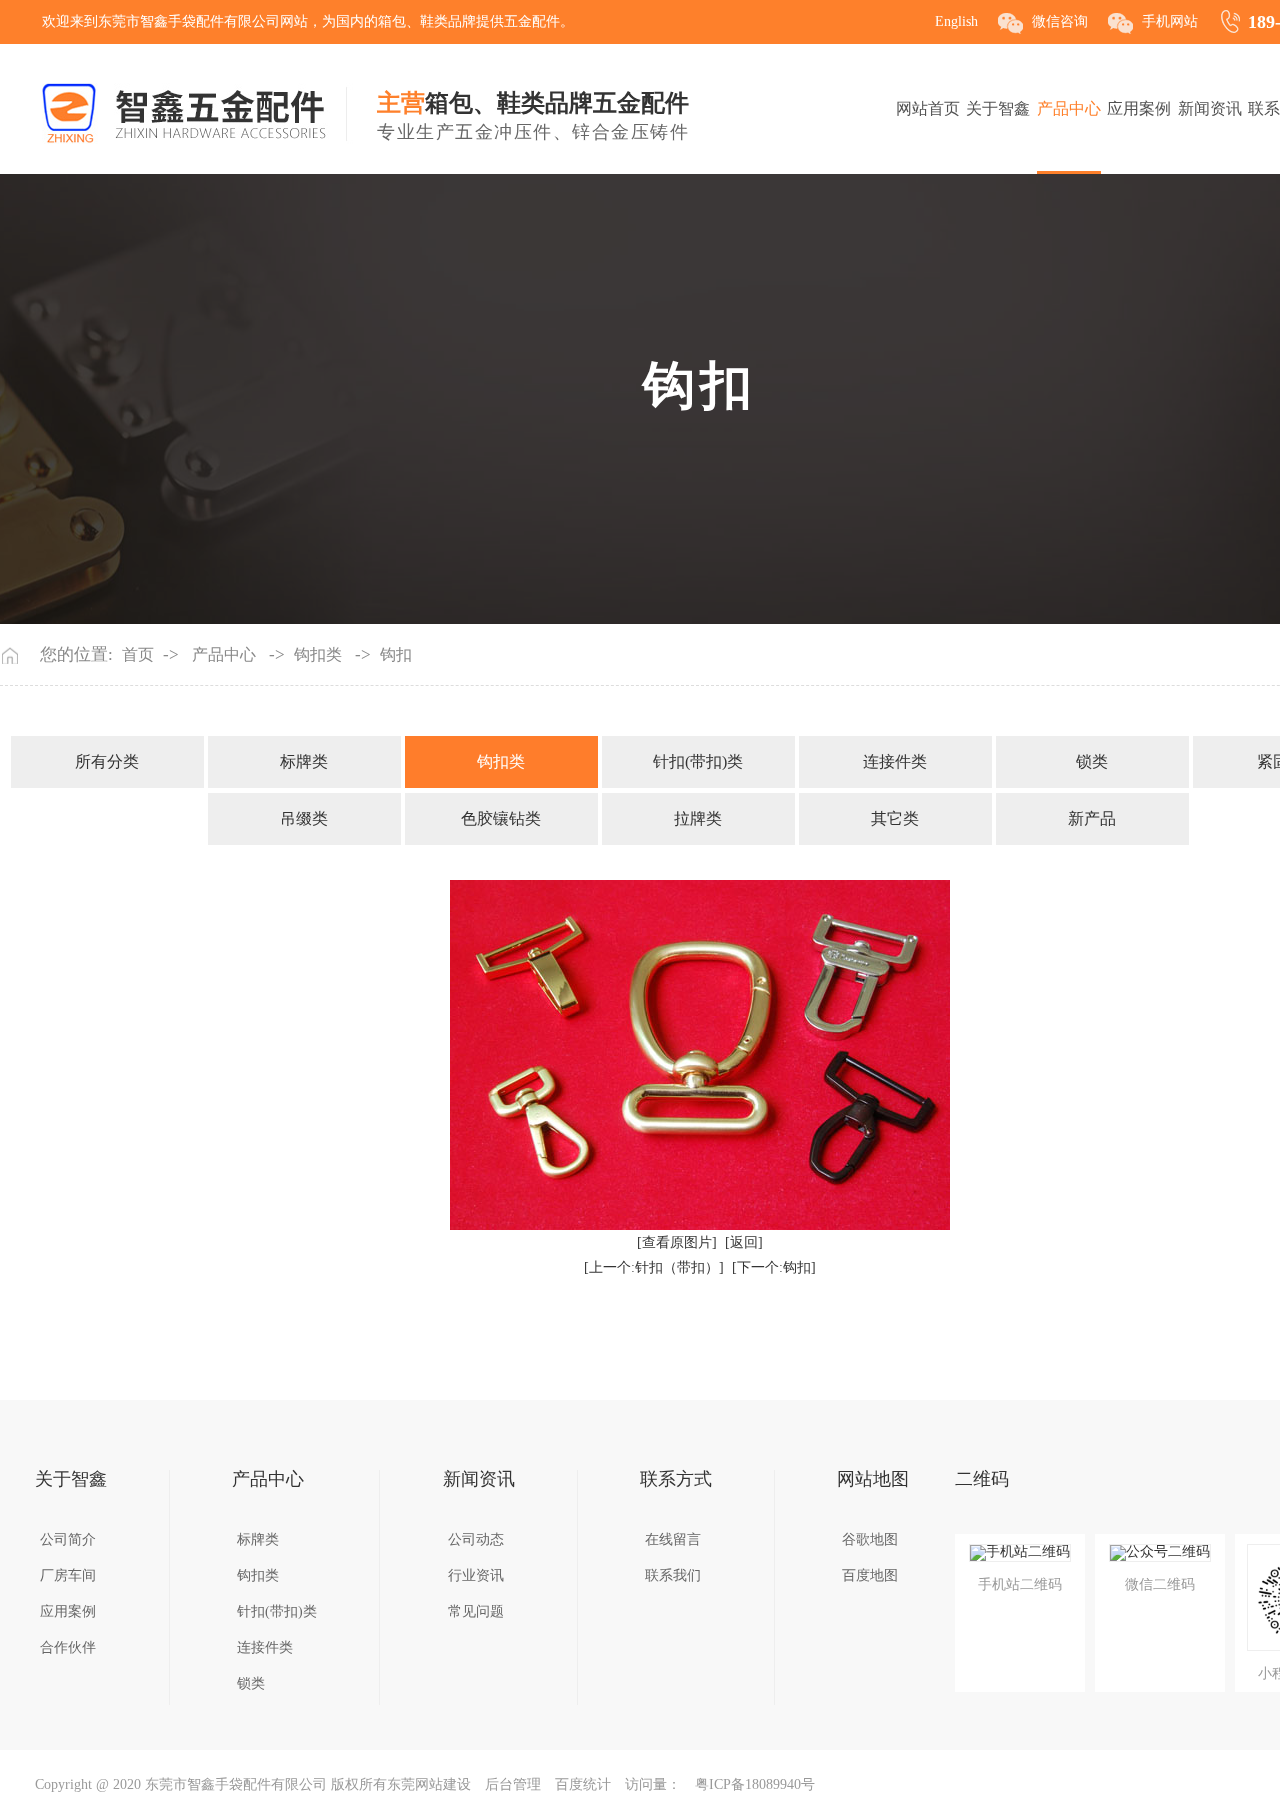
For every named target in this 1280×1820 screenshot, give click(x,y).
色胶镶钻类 (501, 818)
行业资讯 (476, 1575)
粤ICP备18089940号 (755, 1784)
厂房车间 (68, 1575)
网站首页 (928, 108)
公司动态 (476, 1539)
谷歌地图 (870, 1539)
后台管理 (513, 1784)
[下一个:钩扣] (774, 1267)
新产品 (1092, 818)
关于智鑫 (998, 108)
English (956, 21)
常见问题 (476, 1611)
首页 (138, 655)
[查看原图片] (677, 1242)
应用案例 (1139, 108)
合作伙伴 (68, 1647)
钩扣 (396, 655)
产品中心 (1069, 108)
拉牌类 (698, 818)
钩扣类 (318, 655)
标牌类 (304, 761)
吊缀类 (304, 818)
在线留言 (673, 1539)
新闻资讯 (1210, 108)
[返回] (744, 1242)
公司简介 (68, 1539)
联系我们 (673, 1575)
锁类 (1092, 761)
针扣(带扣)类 (698, 761)
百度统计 (583, 1784)
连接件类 (895, 761)
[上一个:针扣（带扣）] (654, 1267)
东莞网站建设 (429, 1784)
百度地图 (870, 1575)
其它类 (895, 818)
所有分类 (107, 761)
